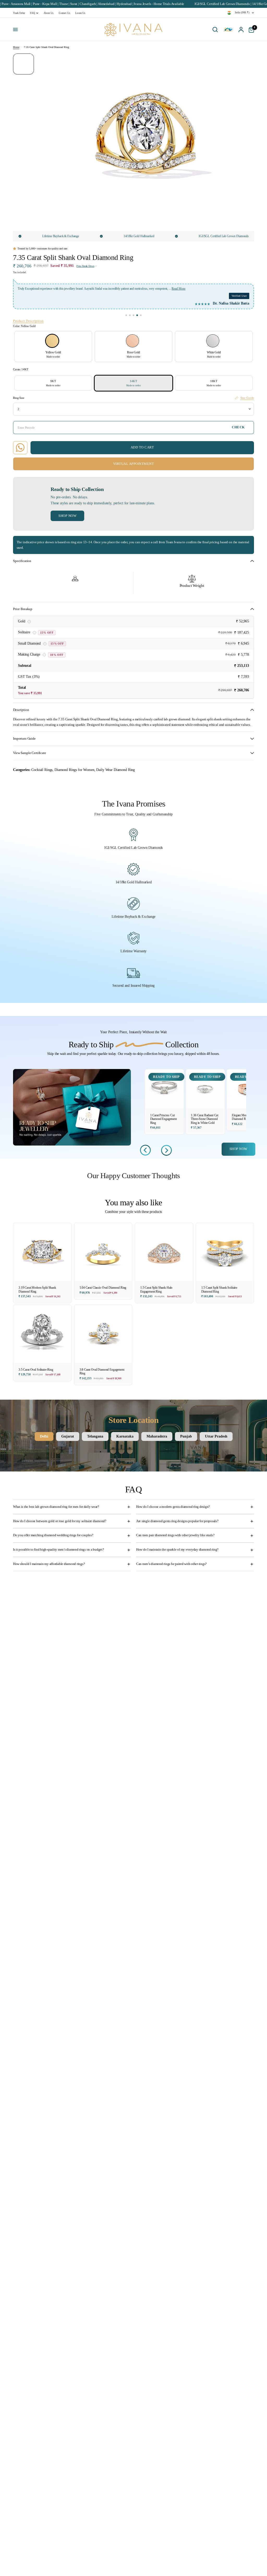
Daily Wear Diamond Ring (116, 770)
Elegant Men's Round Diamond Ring (245, 1117)
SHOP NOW (238, 1149)
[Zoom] (220, 61)
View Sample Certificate (30, 753)
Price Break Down (85, 266)
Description (21, 710)
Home (16, 47)
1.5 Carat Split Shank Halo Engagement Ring (156, 1290)
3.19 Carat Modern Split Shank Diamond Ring (37, 1290)
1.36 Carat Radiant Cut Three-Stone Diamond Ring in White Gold (205, 1119)
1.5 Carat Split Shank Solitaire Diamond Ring (219, 1290)
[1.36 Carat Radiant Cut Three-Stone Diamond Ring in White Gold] (205, 1089)
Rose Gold (132, 341)
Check (238, 427)
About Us (48, 13)
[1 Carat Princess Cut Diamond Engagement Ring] (165, 1089)
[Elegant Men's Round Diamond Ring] (246, 1089)
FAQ (32, 13)
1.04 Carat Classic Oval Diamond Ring (103, 1288)
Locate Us (80, 13)
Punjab (186, 1436)
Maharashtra (157, 1436)
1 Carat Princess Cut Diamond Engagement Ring (163, 1119)
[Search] (215, 30)
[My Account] (241, 30)
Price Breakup (23, 609)
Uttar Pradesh (216, 1436)
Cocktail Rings (42, 770)
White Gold (213, 341)
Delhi (44, 1436)
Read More (156, 289)
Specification (22, 561)
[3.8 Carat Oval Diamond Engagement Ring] (103, 1334)
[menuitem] (20, 13)
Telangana (95, 1436)
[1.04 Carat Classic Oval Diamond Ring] (103, 1252)
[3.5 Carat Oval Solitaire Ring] (42, 1334)
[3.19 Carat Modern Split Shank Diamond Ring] (42, 1252)
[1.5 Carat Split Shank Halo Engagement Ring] (164, 1252)
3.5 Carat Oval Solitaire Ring (36, 1370)
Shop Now (67, 516)
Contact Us (64, 13)
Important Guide (24, 739)
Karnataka (125, 1436)
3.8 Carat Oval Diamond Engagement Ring (102, 1372)
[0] (250, 30)
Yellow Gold (52, 341)
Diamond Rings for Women (74, 770)
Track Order (19, 13)
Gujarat (68, 1436)
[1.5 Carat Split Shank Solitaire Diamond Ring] (225, 1252)
